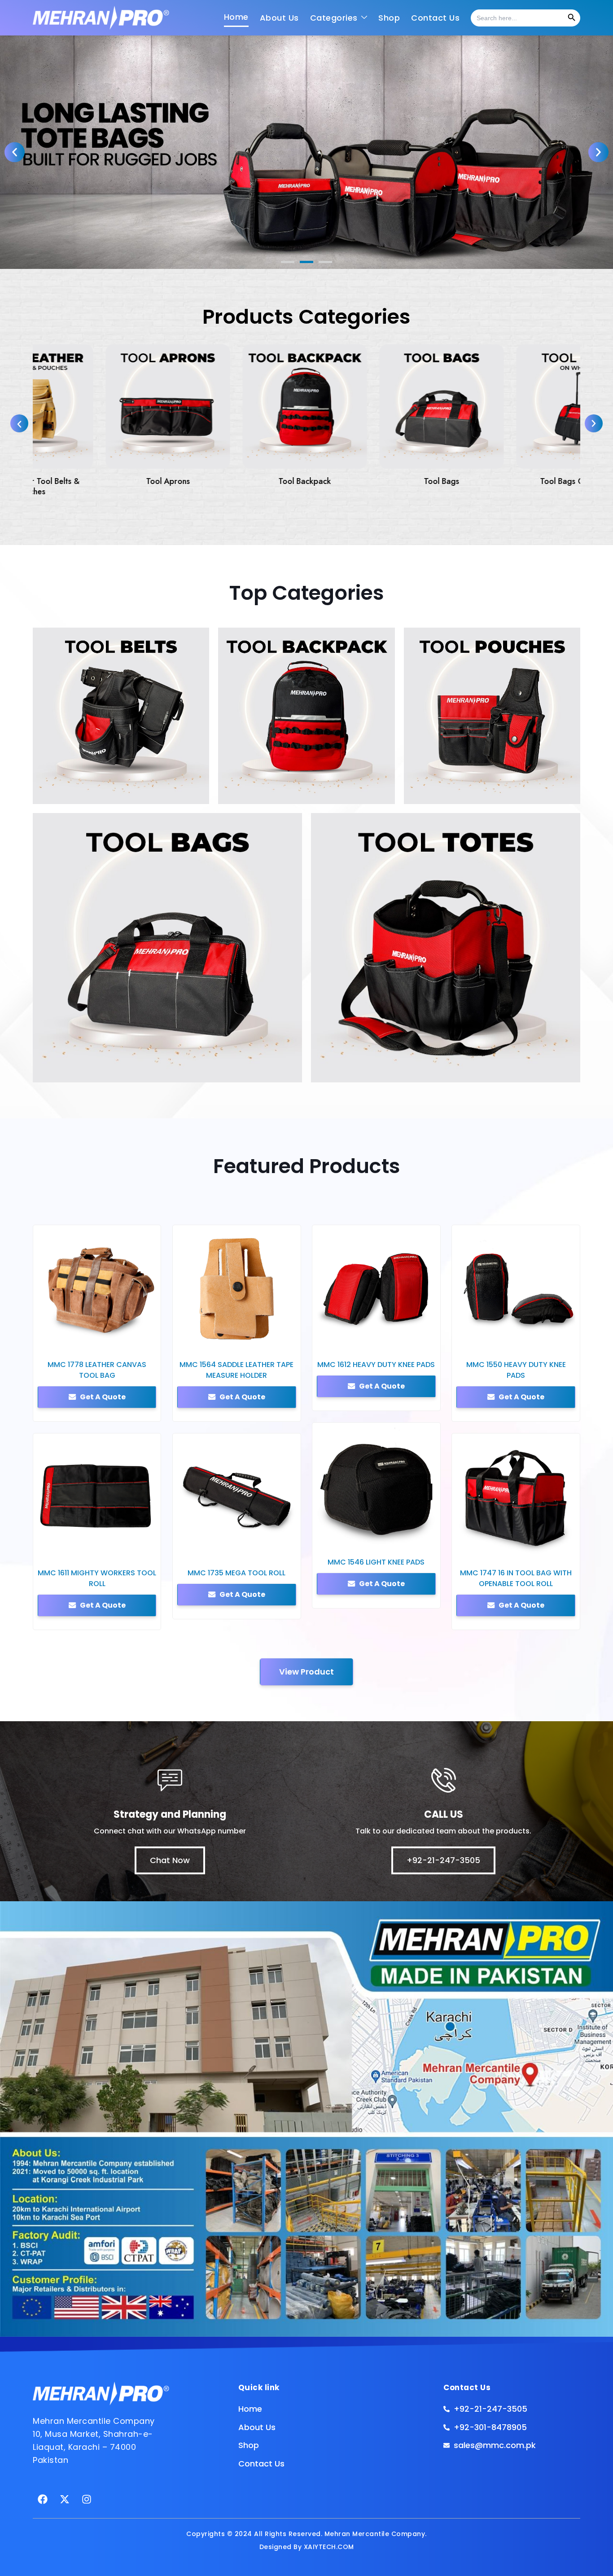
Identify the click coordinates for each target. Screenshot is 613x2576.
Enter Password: (340, 1235)
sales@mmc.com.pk (352, 1334)
